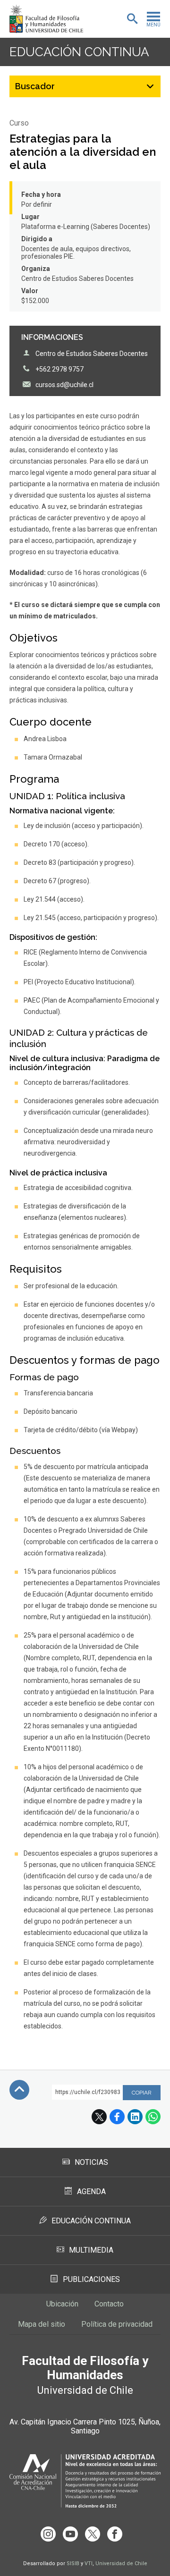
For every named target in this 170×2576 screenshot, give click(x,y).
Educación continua (79, 52)
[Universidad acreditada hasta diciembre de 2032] (85, 2481)
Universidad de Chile (121, 2563)
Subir (19, 2090)
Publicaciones (91, 2279)
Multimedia (91, 2250)
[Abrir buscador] (132, 19)
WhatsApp (153, 2117)
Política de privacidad (117, 2324)
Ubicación (62, 2304)
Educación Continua (91, 2221)
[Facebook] (115, 2534)
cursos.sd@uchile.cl (64, 385)
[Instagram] (48, 2534)
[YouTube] (70, 2534)
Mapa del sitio (42, 2324)
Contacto (109, 2304)
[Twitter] (93, 2534)
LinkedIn (135, 2117)
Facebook (117, 2117)
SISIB (73, 2563)
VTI (89, 2563)
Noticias (91, 2162)
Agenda (91, 2192)
